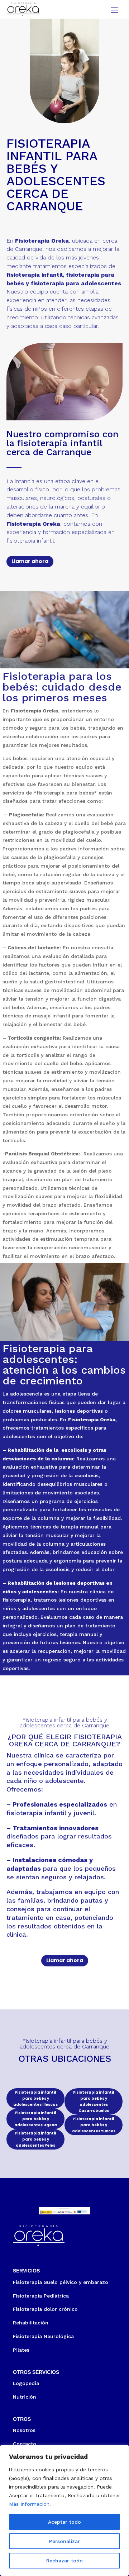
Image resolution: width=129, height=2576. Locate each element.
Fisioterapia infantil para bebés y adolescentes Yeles (35, 2139)
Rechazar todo (64, 2561)
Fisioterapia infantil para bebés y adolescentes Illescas (35, 2098)
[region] (64, 2510)
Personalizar (64, 2541)
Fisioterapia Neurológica (43, 2336)
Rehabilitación (31, 2323)
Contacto (25, 2444)
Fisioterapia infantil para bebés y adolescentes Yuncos (94, 2125)
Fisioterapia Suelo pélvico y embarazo (61, 2282)
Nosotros (24, 2430)
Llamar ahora (30, 561)
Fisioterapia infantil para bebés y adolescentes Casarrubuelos (94, 2102)
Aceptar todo (64, 2522)
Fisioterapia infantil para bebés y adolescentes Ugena (36, 2119)
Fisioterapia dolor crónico (45, 2309)
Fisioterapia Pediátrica (41, 2296)
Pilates (21, 2350)
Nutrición (25, 2397)
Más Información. (30, 2504)
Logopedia (26, 2383)
